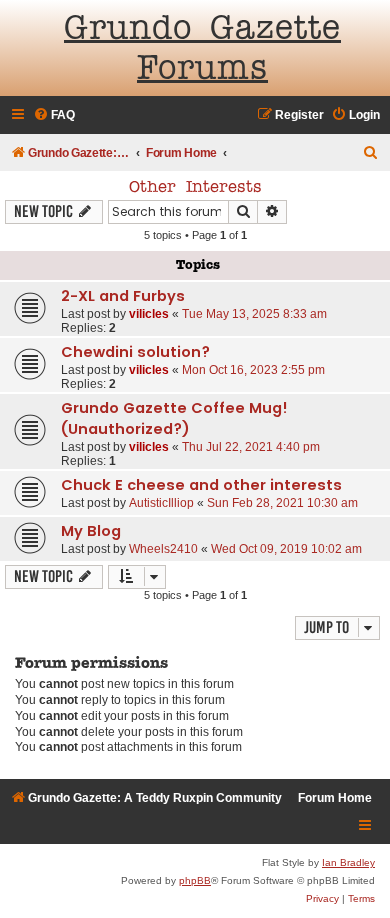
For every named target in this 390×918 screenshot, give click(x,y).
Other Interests (195, 188)
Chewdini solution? (135, 352)
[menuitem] (54, 115)
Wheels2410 (163, 549)
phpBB (195, 880)
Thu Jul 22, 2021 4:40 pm (251, 447)
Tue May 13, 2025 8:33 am (254, 314)
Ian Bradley (348, 862)
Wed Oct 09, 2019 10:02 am (286, 549)
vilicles (149, 314)
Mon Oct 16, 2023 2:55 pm (253, 370)
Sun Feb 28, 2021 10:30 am (282, 503)
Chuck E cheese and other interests (201, 485)
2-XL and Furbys (123, 296)
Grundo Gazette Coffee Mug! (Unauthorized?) (174, 418)
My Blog (91, 531)
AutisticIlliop (161, 503)
